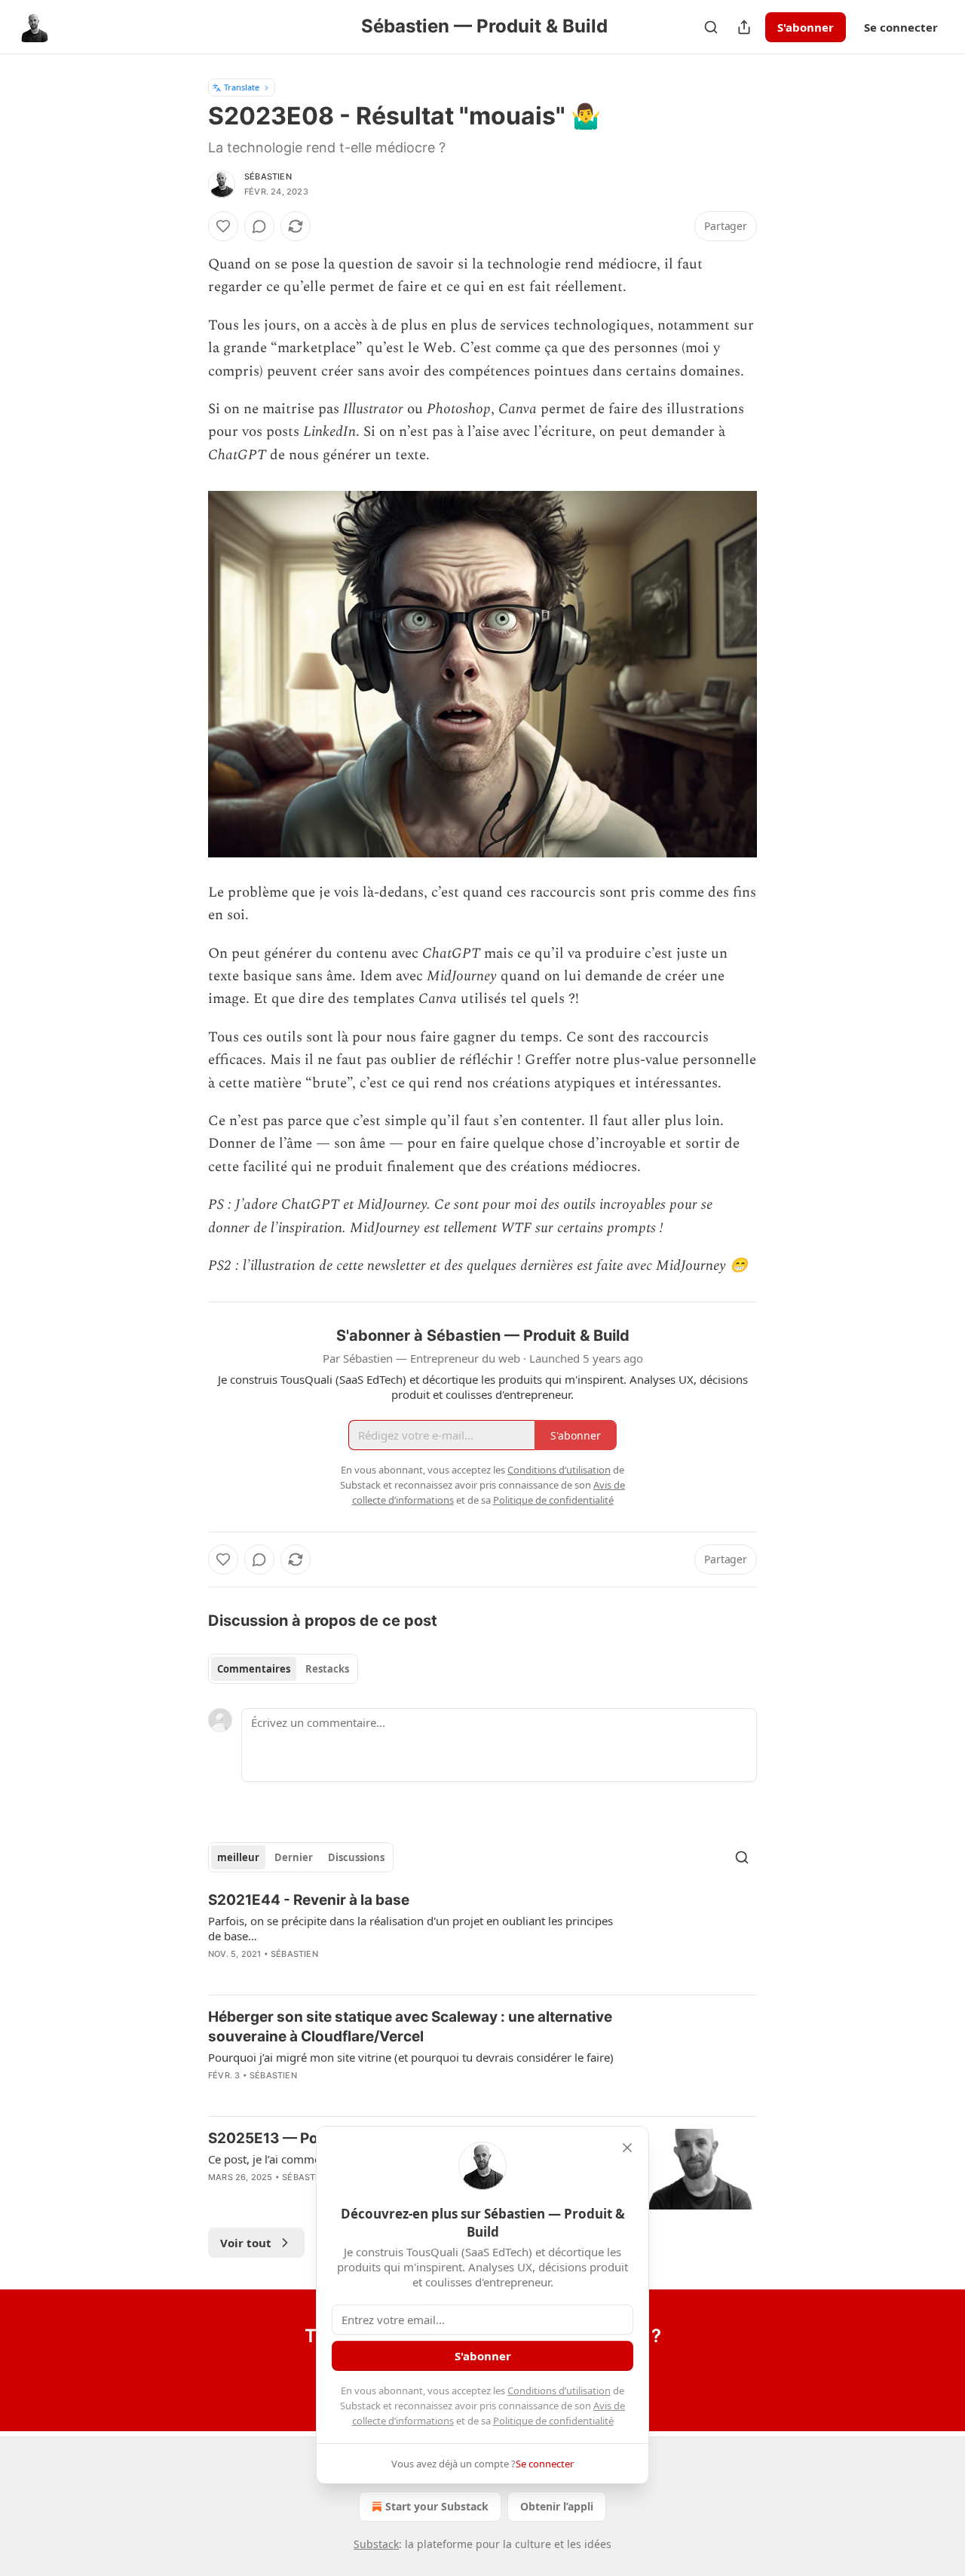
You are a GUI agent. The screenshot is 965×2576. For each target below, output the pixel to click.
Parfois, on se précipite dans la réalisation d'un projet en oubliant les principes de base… (411, 1928)
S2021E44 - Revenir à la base (309, 1900)
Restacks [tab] (327, 1669)
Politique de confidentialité (553, 2421)
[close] (627, 2148)
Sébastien (268, 176)
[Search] (711, 27)
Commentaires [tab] (254, 1669)
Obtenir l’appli (557, 2506)
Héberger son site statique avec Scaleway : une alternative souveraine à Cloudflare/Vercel (410, 2027)
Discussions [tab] (356, 1857)
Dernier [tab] (294, 1857)
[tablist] (283, 1669)
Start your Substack (437, 2506)
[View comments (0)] (259, 226)
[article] (482, 1937)
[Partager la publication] (744, 27)
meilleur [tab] (238, 1857)
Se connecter (901, 27)
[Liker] (223, 226)
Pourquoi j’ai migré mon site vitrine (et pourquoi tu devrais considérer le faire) (411, 2057)
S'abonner (806, 27)
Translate (242, 87)
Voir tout (246, 2243)
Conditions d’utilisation (559, 2390)
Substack (376, 2544)
